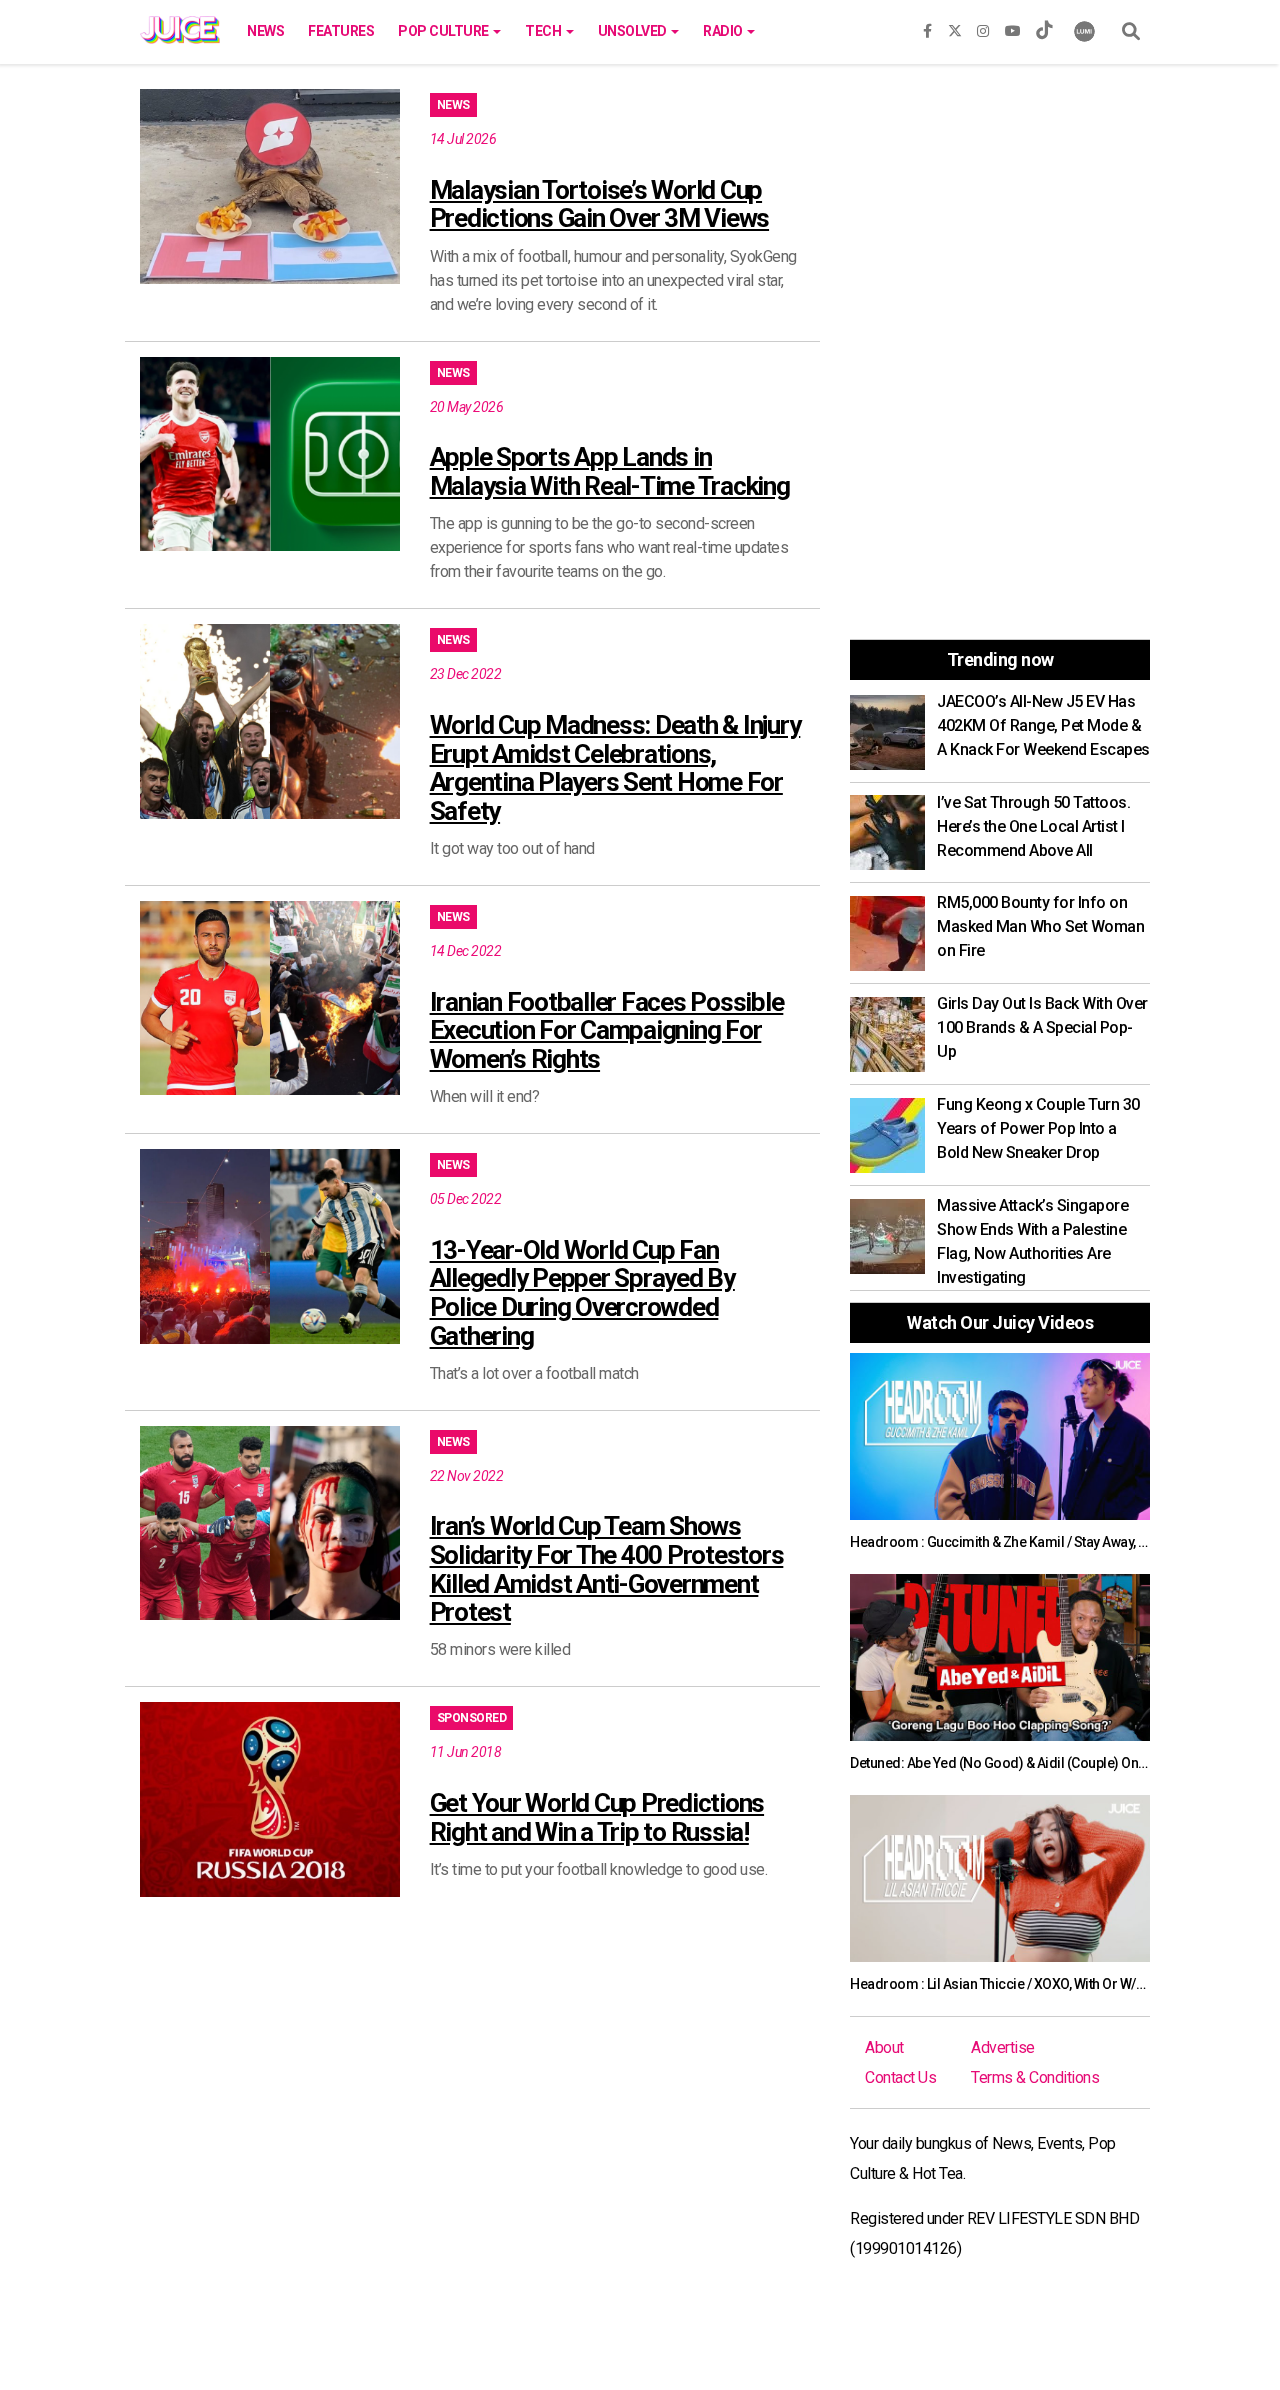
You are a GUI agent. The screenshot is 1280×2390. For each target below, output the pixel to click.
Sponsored (472, 1718)
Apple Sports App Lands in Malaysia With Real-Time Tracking (610, 471)
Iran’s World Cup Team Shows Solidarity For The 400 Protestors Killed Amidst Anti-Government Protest (607, 1569)
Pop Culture (444, 31)
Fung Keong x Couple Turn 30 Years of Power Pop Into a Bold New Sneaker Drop (1038, 1128)
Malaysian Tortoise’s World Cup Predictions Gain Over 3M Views (600, 204)
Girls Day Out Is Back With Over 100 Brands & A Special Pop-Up (1042, 1027)
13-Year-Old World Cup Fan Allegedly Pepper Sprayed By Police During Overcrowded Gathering (582, 1293)
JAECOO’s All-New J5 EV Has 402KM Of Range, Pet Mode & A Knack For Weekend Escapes (1043, 725)
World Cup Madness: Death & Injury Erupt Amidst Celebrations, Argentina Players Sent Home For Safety (615, 768)
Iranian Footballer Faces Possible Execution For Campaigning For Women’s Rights (607, 1030)
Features (341, 31)
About (884, 2047)
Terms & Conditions (1035, 2077)
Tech (544, 31)
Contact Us (900, 2077)
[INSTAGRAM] (983, 27)
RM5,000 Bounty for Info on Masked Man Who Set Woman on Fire (1040, 926)
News (265, 31)
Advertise (1003, 2047)
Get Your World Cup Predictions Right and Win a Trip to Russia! (597, 1817)
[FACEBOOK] (927, 27)
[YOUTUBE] (1013, 27)
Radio (724, 31)
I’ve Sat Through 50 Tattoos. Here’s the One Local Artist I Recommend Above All (1033, 826)
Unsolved (634, 31)
